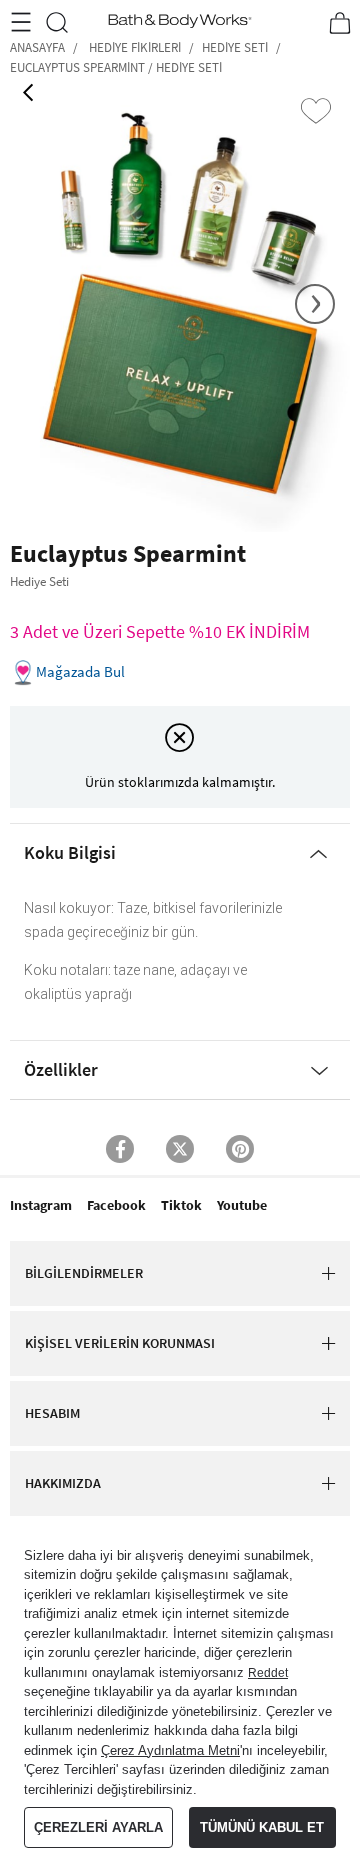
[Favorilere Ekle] (316, 111)
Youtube (242, 1205)
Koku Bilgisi (70, 852)
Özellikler (61, 1069)
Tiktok (181, 1205)
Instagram (41, 1205)
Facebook (116, 1205)
